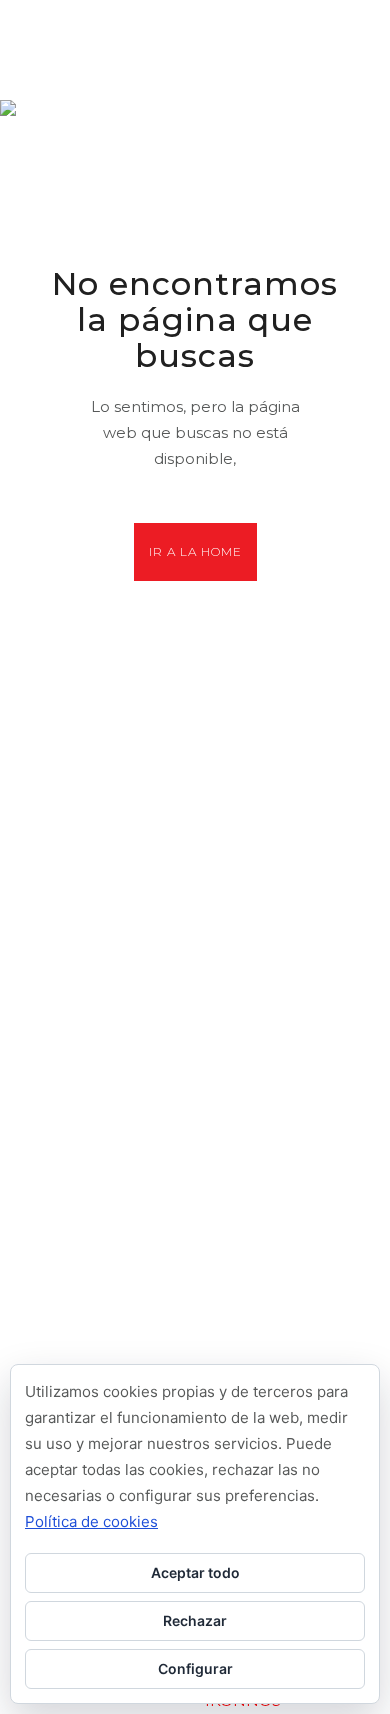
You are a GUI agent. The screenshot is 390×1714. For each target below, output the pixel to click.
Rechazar (195, 1620)
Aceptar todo (195, 1572)
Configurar (195, 1668)
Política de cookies (91, 1521)
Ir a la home (195, 551)
